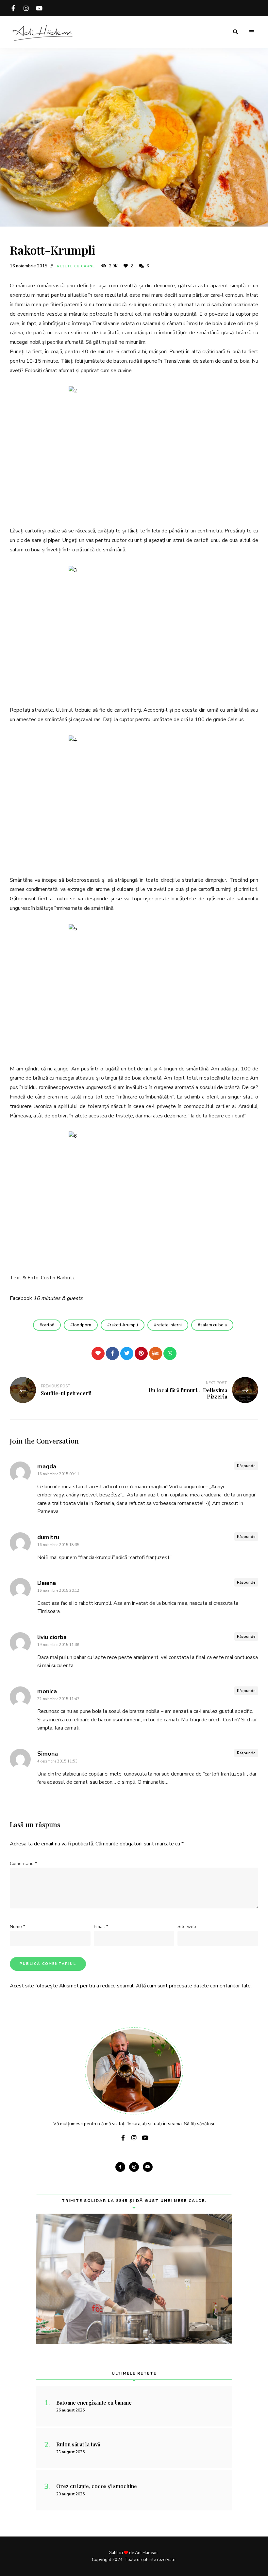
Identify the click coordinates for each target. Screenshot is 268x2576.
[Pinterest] (141, 1353)
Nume (17, 1927)
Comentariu (23, 1864)
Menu (252, 32)
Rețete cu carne (76, 266)
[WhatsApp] (170, 1353)
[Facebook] (112, 1353)
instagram (26, 8)
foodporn (82, 1325)
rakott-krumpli (124, 1325)
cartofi (48, 1325)
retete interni (169, 1325)
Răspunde (246, 1466)
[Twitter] (127, 1353)
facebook (13, 8)
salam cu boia (214, 1325)
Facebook (46, 1298)
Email (101, 1927)
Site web (187, 1927)
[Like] (98, 1353)
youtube (39, 8)
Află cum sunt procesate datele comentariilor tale (193, 1986)
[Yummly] (156, 1353)
